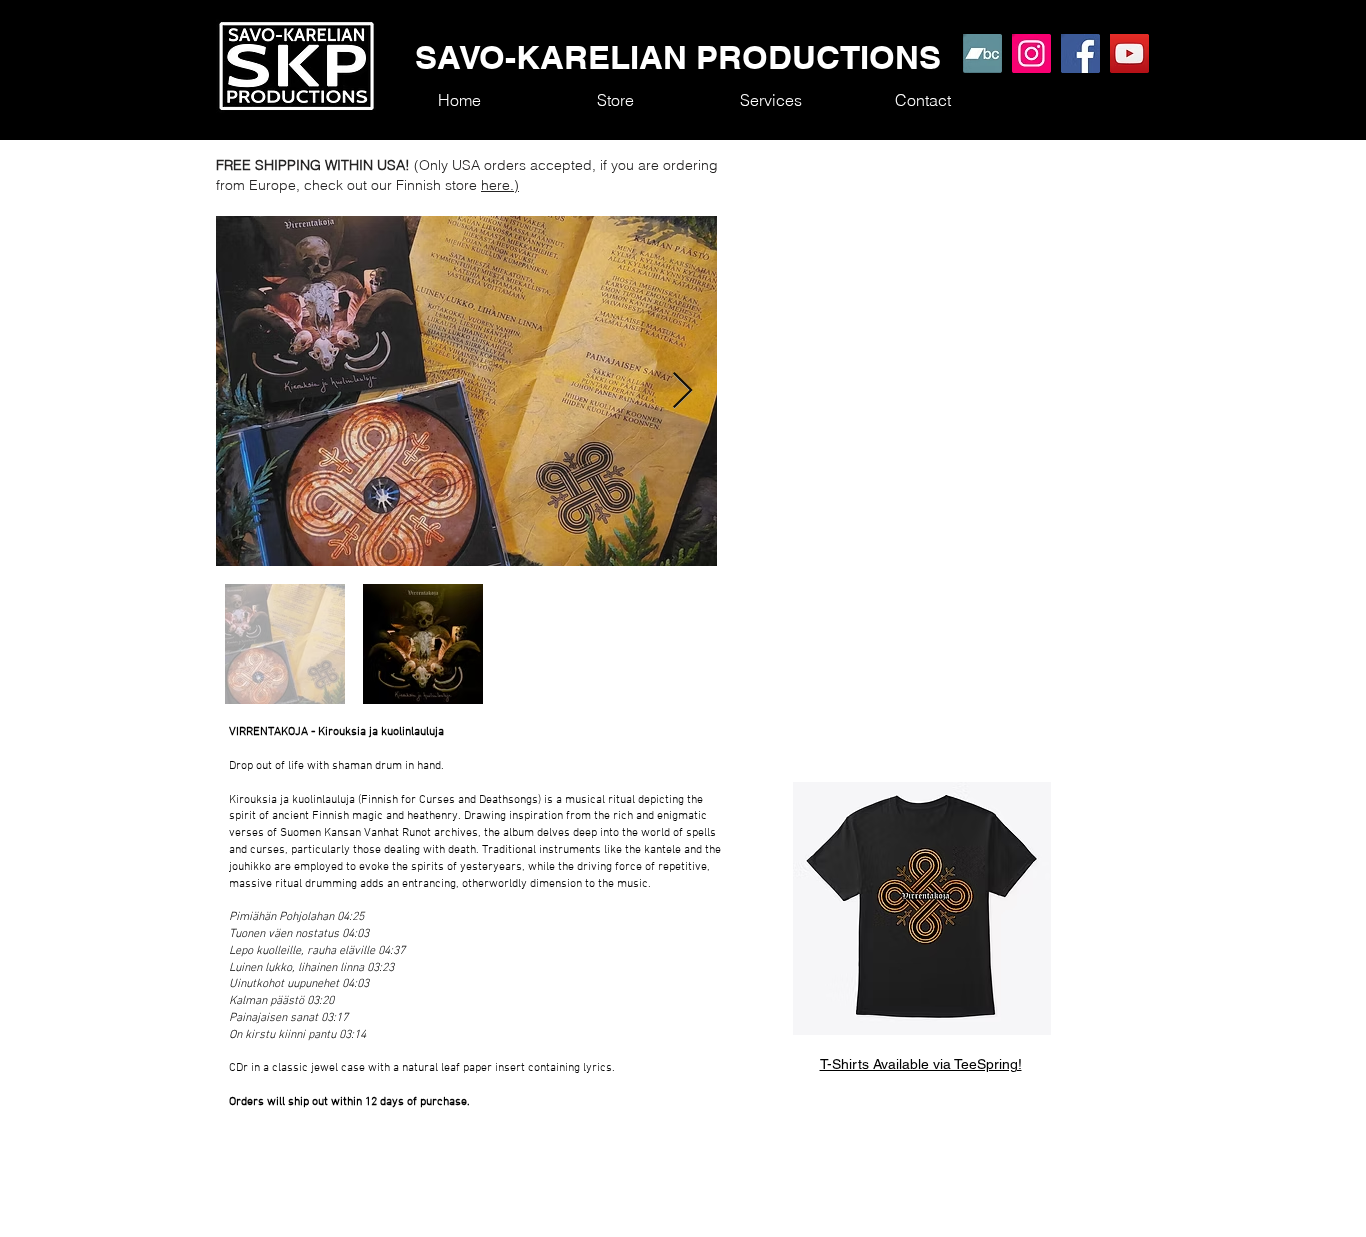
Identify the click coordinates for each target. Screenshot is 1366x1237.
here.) (500, 185)
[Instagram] (1031, 53)
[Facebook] (1080, 53)
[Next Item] (682, 391)
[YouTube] (1129, 53)
